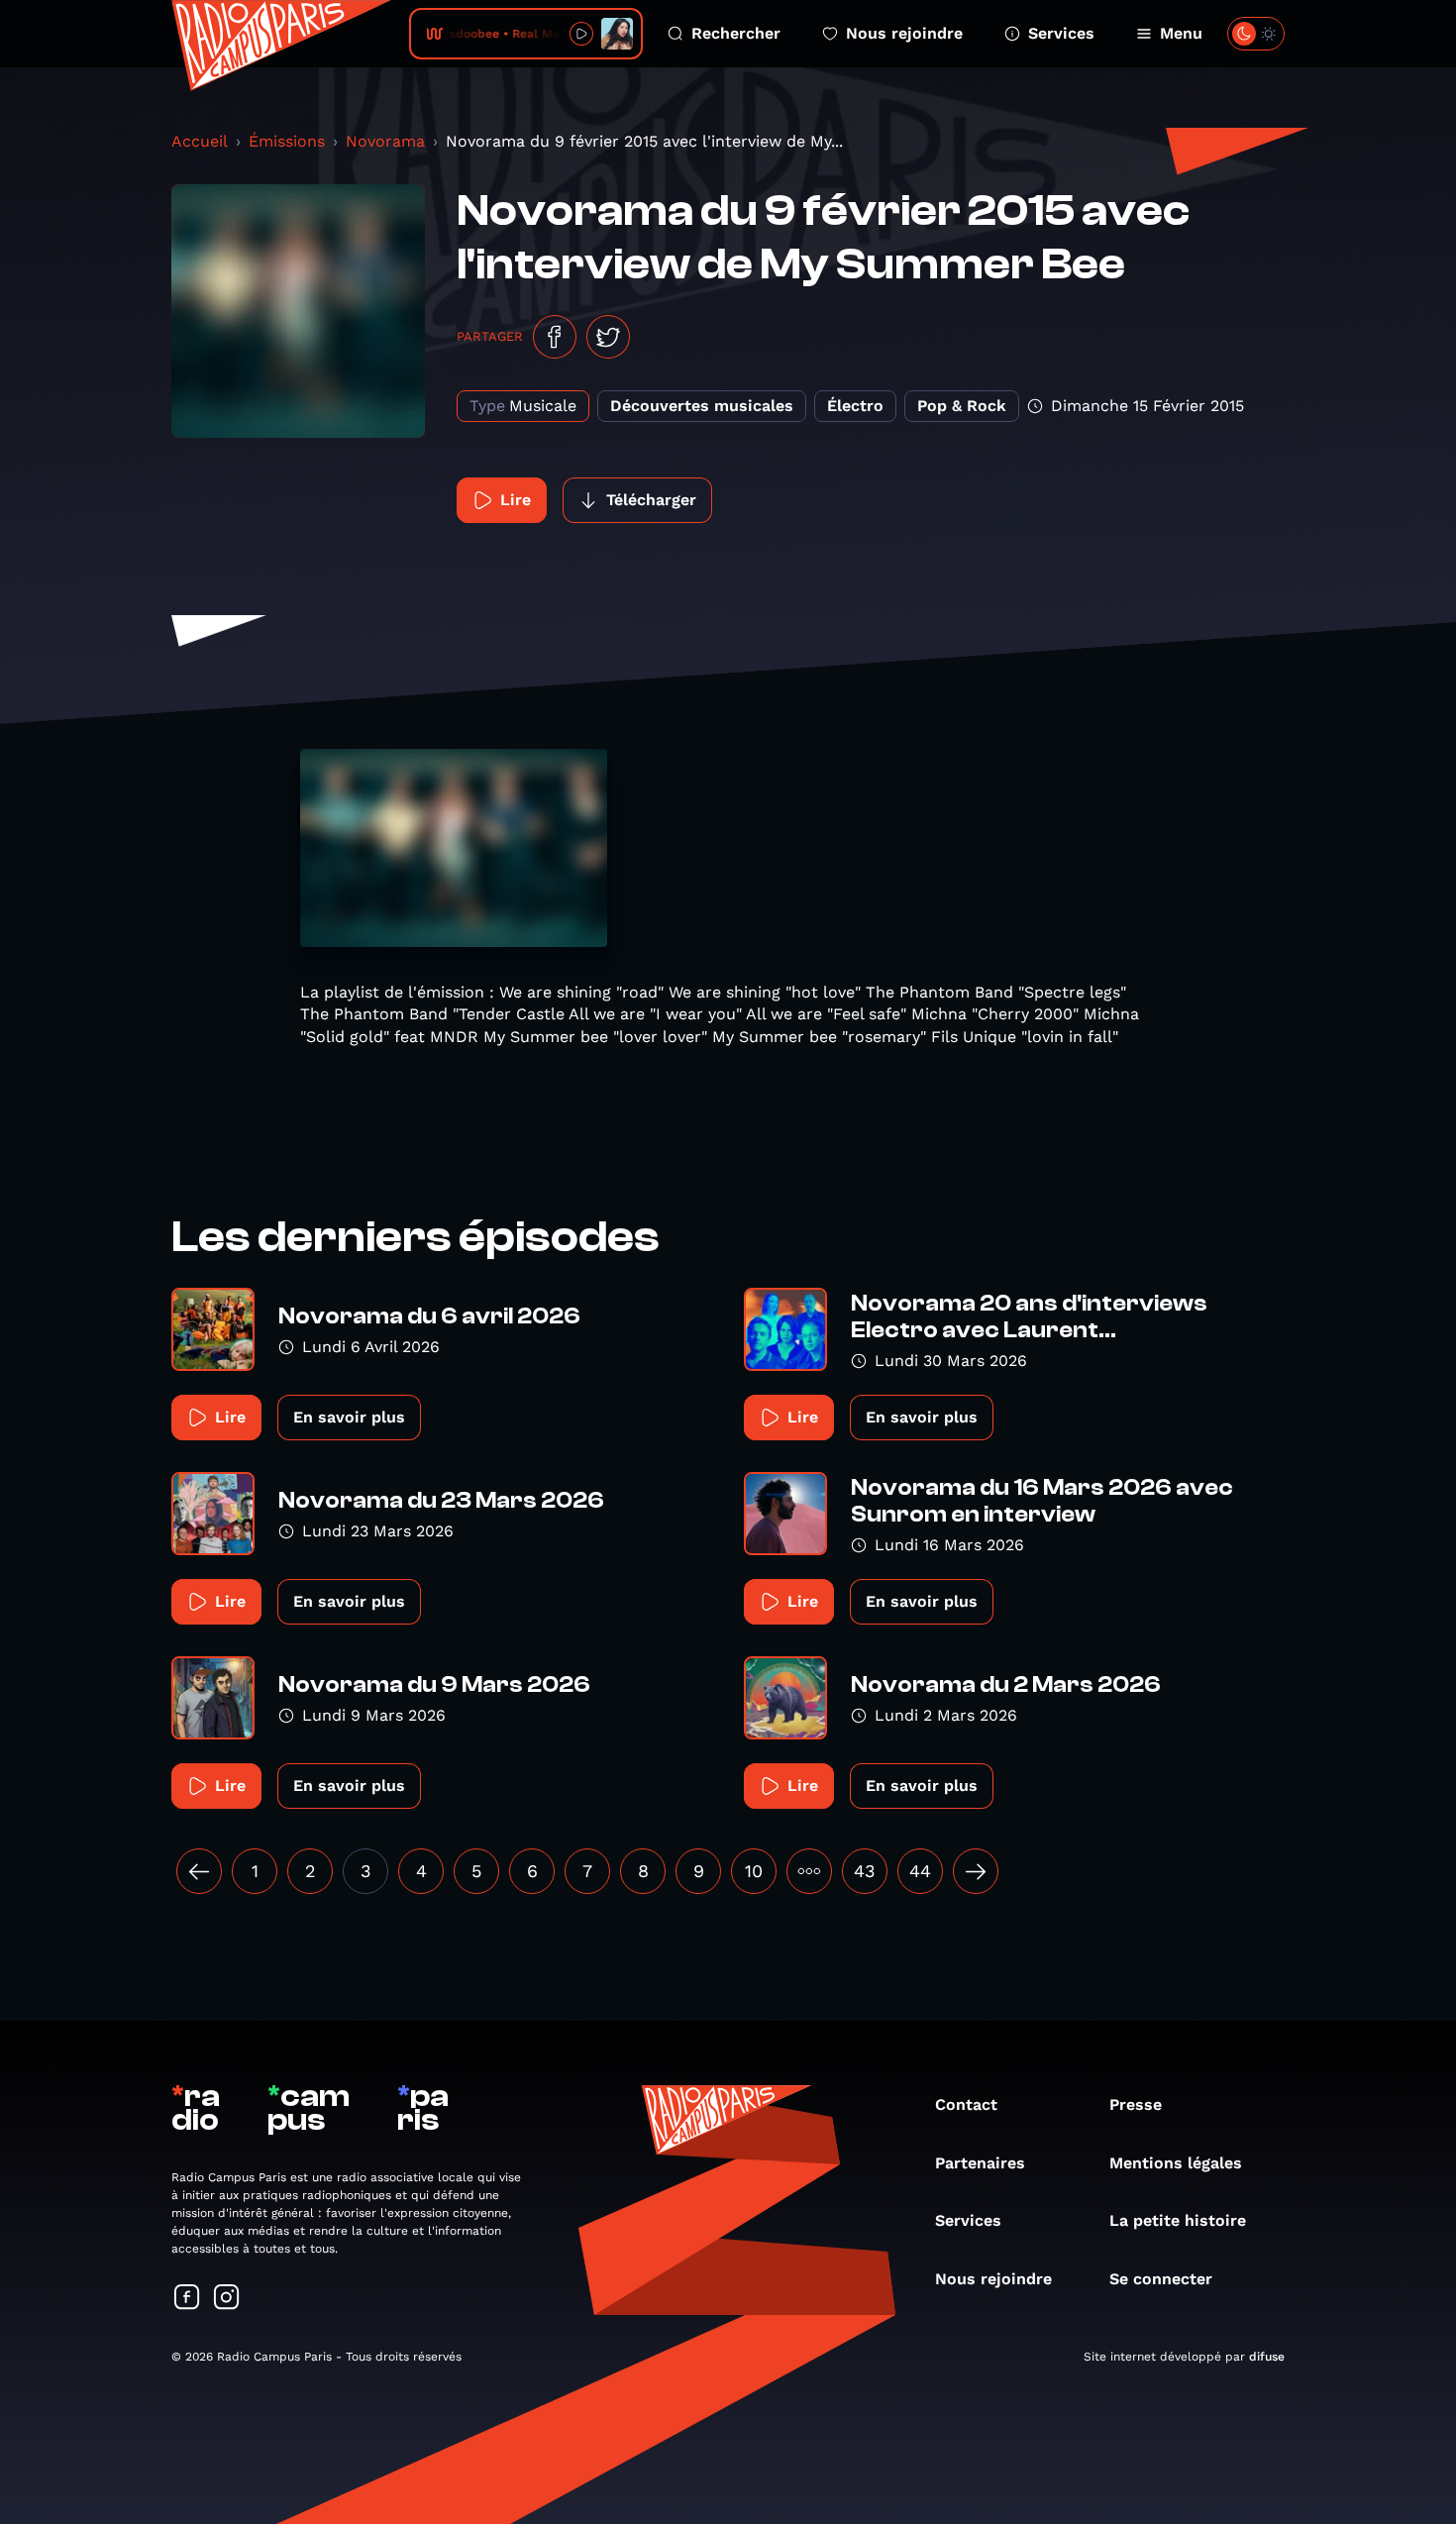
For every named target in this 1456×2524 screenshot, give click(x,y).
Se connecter (1161, 2279)
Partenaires (980, 2163)
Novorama (385, 141)
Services (1061, 33)
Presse (1136, 2104)
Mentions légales (1176, 2163)
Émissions (287, 141)
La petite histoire (1178, 2220)
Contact (966, 2104)
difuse (1267, 2357)
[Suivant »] (976, 1871)
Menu (1181, 33)
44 (920, 1871)
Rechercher (736, 33)
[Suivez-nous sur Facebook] (187, 2299)
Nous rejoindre (904, 33)
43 (865, 1871)
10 (754, 1871)
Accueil (200, 141)
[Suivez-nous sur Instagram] (227, 2299)
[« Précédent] (199, 1871)
